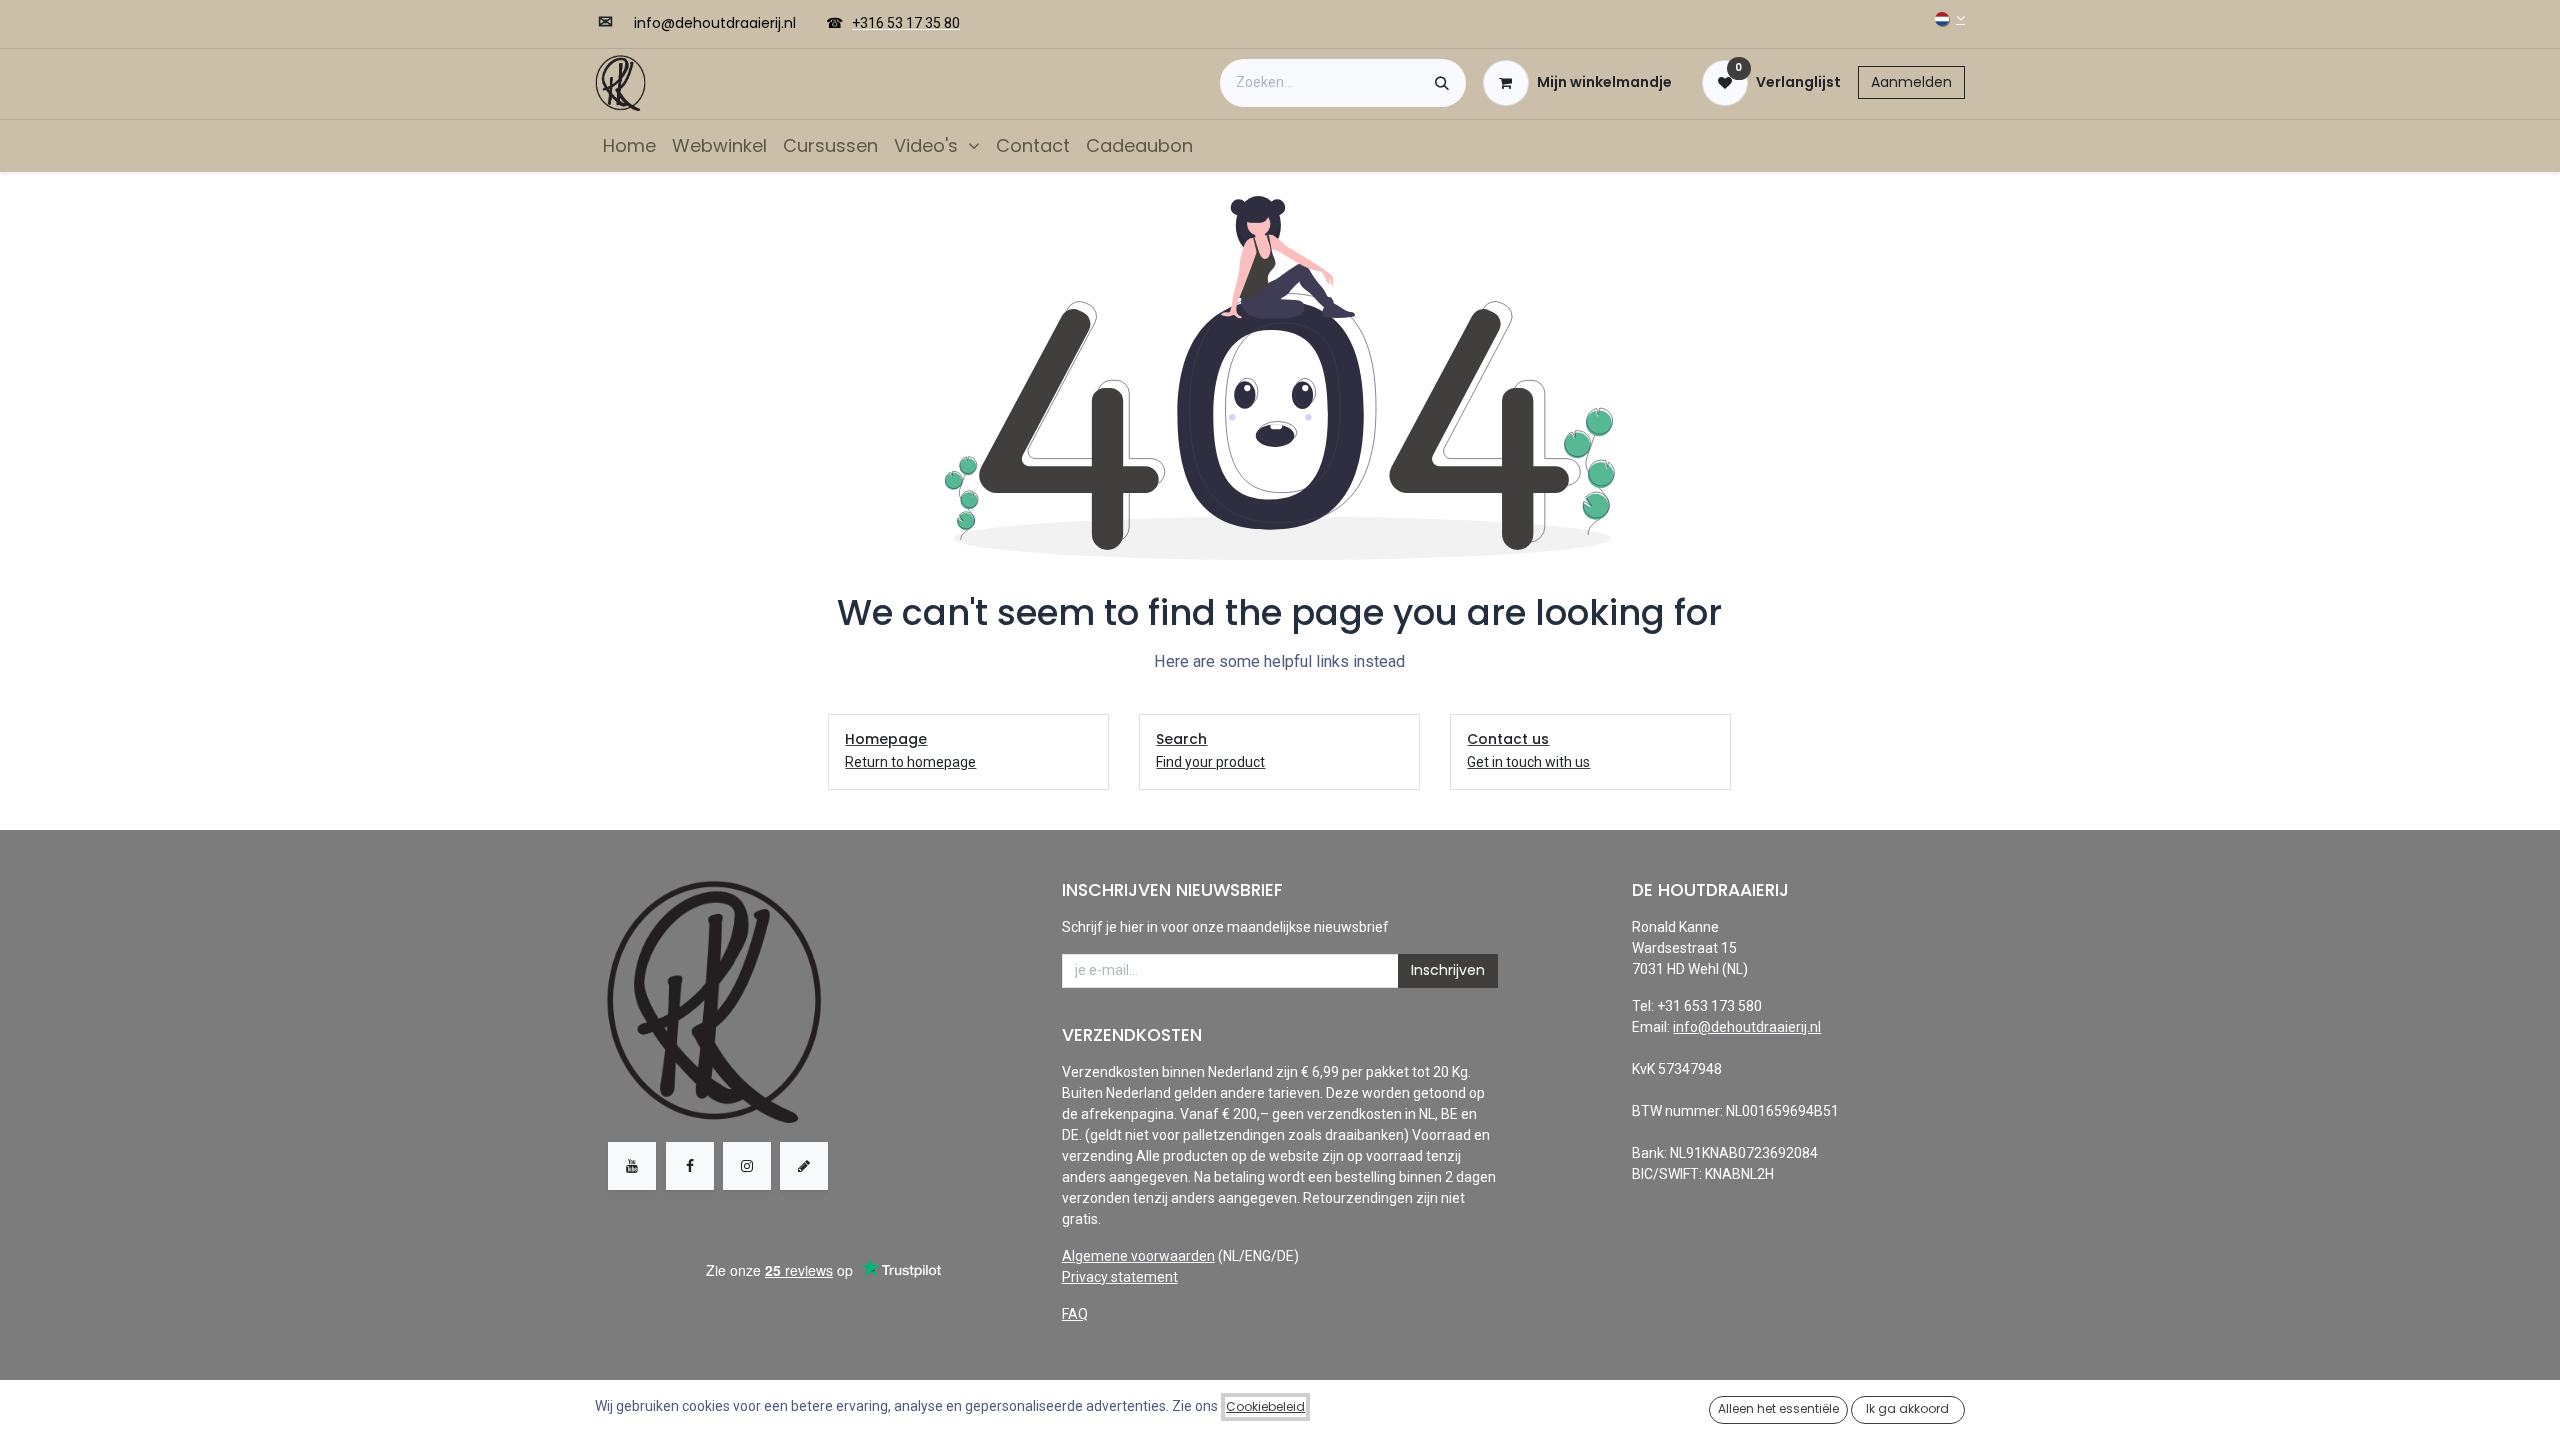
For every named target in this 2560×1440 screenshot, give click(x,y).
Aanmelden (1911, 82)
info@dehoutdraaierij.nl (1747, 1027)
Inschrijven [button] (1448, 970)
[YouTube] (632, 1166)
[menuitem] (629, 145)
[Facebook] (690, 1166)
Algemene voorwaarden (1138, 1256)
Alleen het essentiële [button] (1778, 1408)
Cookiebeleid (1265, 1406)
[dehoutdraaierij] (804, 1166)
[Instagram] (747, 1166)
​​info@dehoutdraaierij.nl (715, 23)
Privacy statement (1120, 1277)
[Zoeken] (1442, 83)
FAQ (1075, 1314)
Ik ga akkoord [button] (1907, 1408)
